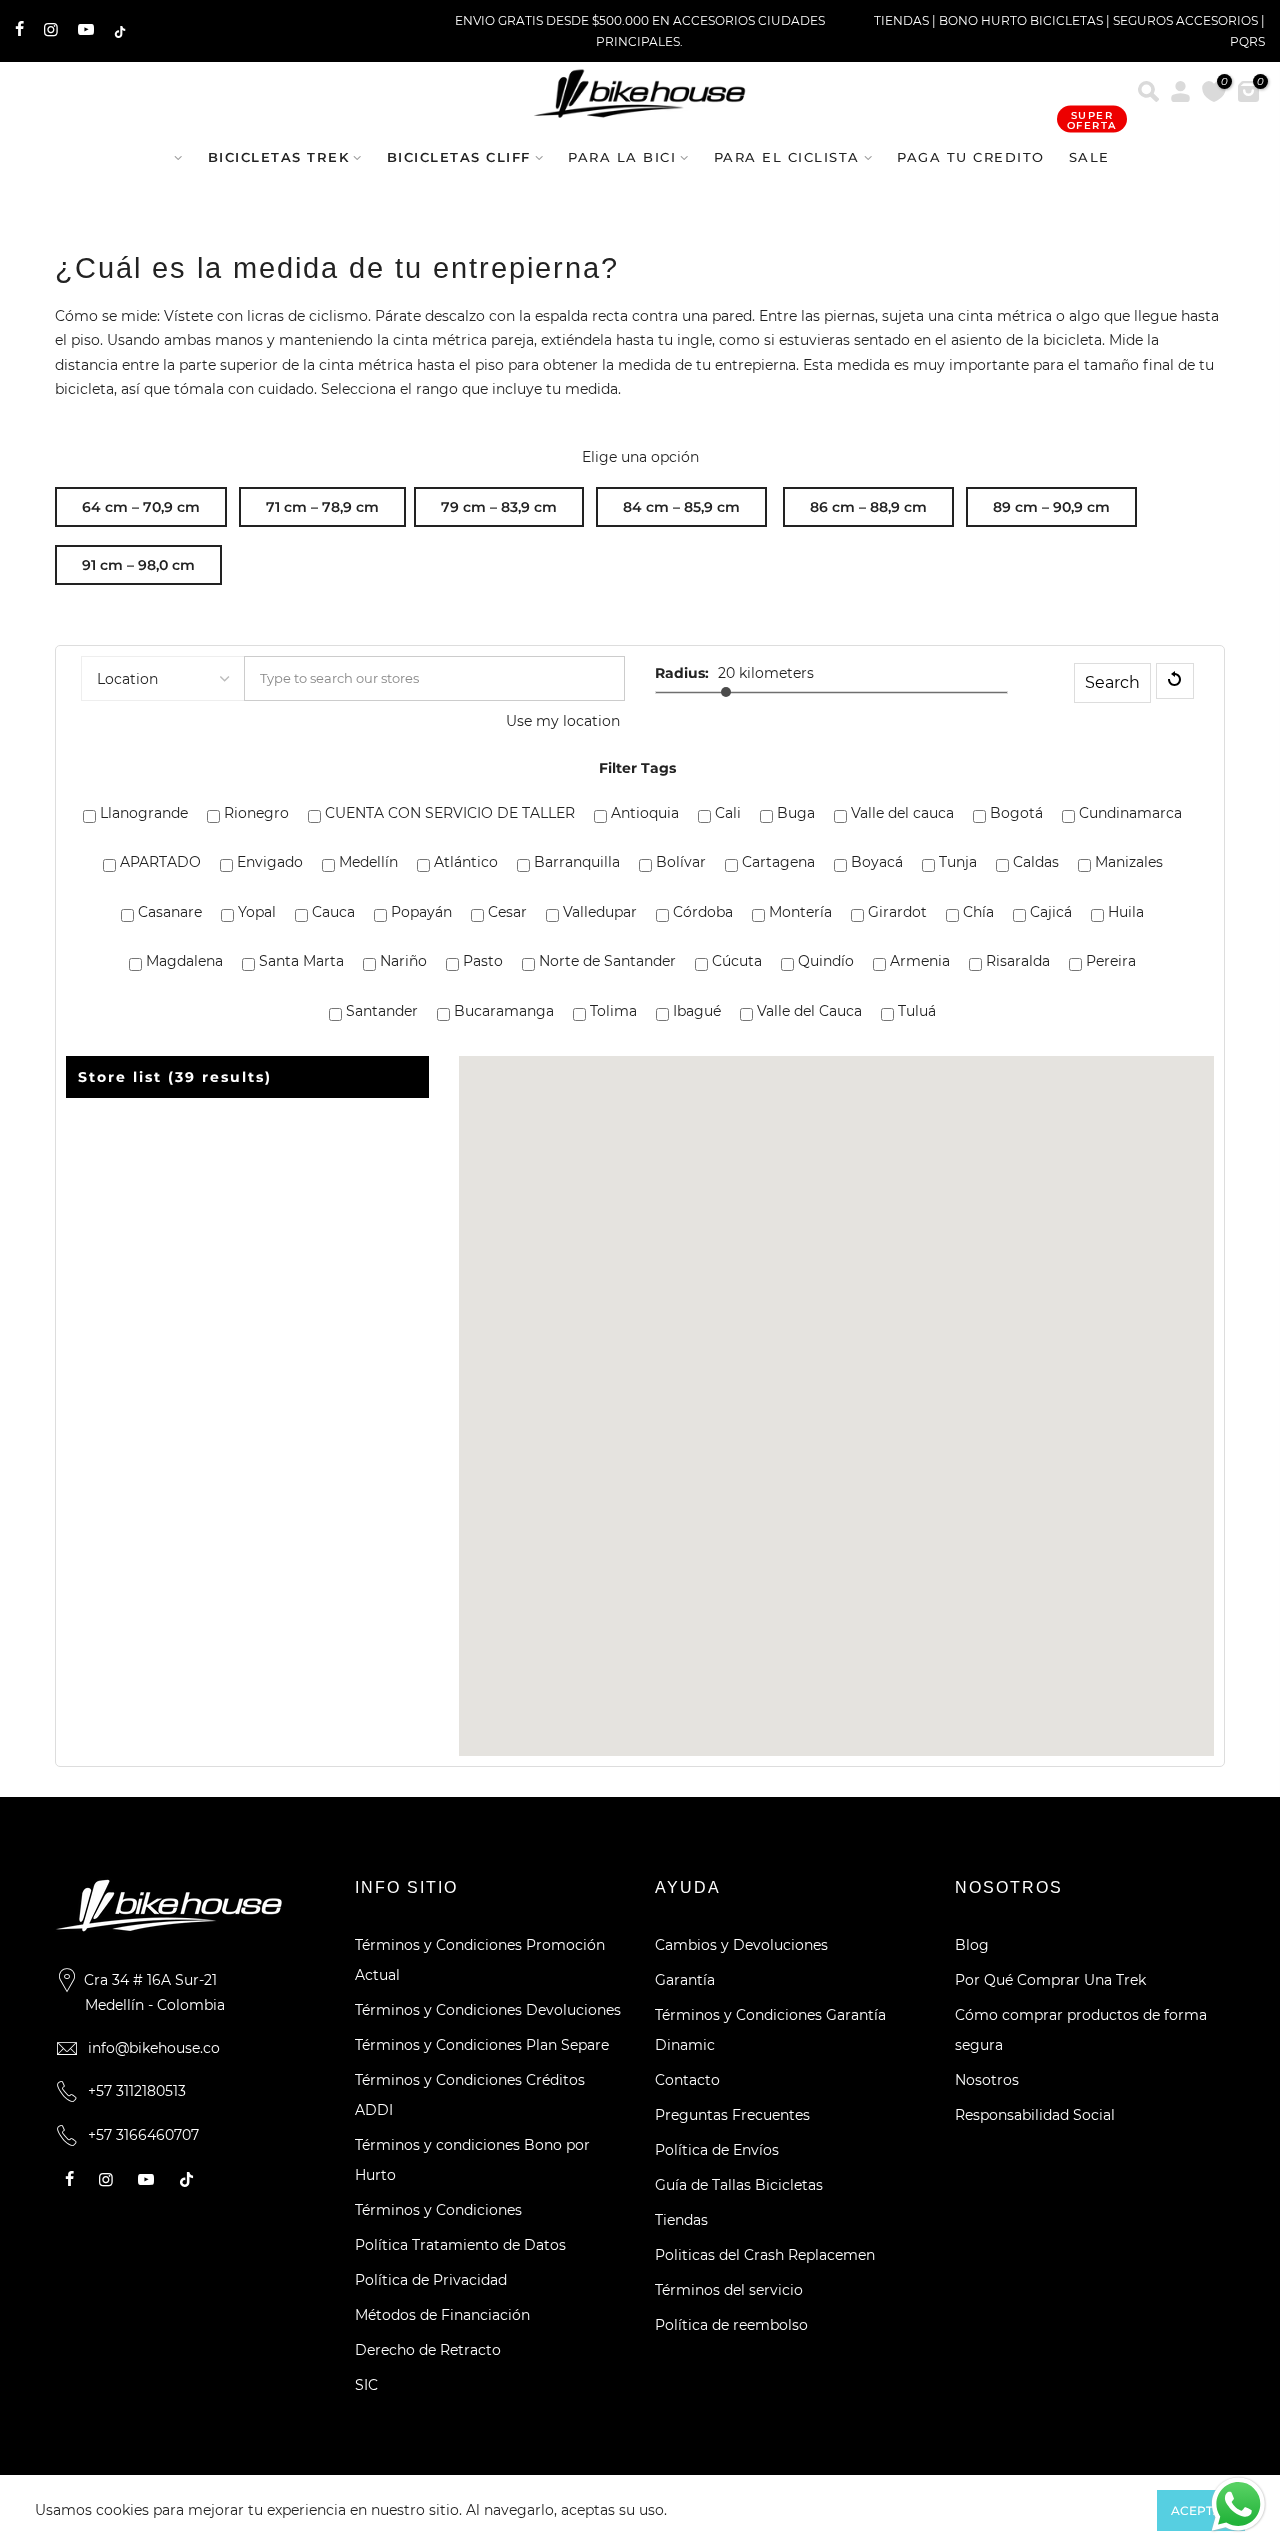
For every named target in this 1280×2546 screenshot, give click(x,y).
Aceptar (1201, 2510)
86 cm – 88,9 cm (868, 507)
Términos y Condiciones (438, 2210)
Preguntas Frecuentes (732, 2115)
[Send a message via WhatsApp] (1238, 2504)
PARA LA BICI (622, 157)
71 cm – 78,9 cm (322, 507)
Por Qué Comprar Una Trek (1050, 1980)
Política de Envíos (717, 2150)
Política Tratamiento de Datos (460, 2245)
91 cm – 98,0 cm (138, 565)
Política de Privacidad (431, 2280)
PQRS (1247, 41)
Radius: (682, 673)
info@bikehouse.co (154, 2048)
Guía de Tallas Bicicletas (739, 2185)
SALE (1092, 147)
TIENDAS (901, 20)
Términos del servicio (729, 2290)
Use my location (563, 721)
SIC (366, 2385)
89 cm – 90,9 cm (1051, 507)
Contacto (687, 2080)
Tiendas (681, 2220)
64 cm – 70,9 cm (141, 507)
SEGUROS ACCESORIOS (1185, 20)
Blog (972, 1945)
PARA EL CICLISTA (787, 157)
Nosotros (987, 2080)
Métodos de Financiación (442, 2315)
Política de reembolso (731, 2325)
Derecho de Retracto (428, 2350)
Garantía (685, 1980)
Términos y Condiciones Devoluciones (488, 2010)
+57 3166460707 (143, 2135)
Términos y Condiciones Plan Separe (482, 2045)
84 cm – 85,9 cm (681, 507)
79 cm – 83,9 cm (499, 507)
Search (1112, 682)
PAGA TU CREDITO (971, 157)
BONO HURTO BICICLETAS (1022, 20)
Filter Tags (637, 768)
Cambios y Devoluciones (741, 1945)
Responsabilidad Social (1035, 2115)
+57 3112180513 (137, 2091)
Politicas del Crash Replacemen (765, 2255)
